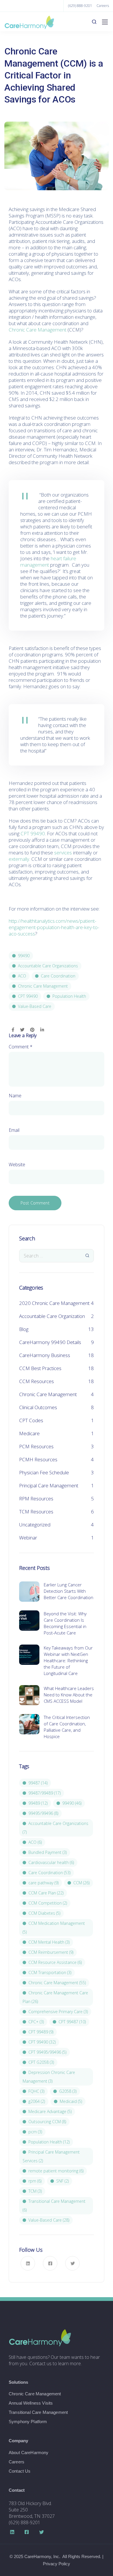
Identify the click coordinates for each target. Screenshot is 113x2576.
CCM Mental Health (49, 1942)
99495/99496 (43, 1813)
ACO (22, 976)
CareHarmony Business (45, 1355)
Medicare (29, 1433)
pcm (35, 2132)
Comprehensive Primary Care (58, 2012)
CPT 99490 (33, 833)
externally (19, 859)
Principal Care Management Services (51, 2156)
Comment (21, 1047)
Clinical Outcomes (38, 1407)
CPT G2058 (41, 2062)
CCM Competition (48, 1903)
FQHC (36, 2091)
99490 (24, 956)
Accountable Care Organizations (48, 966)
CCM (81, 1883)
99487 (38, 1783)
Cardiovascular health (51, 1862)
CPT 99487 (72, 2022)
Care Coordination (58, 976)
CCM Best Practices (40, 1368)
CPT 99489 (41, 2032)
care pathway (43, 1883)
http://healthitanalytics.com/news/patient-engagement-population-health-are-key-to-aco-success (54, 927)
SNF (62, 2181)
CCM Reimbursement (51, 1952)
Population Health (69, 996)
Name (15, 1096)
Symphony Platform (28, 2422)
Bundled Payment (48, 1852)
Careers (103, 6)
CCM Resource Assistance (55, 1962)
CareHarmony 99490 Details (50, 1342)
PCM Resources (36, 1446)
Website (17, 1165)
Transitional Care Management (54, 2206)
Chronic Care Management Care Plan (55, 1997)
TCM (35, 2191)
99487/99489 (44, 1793)
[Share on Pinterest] (32, 1030)
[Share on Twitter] (22, 1030)
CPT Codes (31, 1420)
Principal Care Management (49, 1485)
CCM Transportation (50, 1972)
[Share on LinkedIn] (42, 1030)
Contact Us (20, 2471)
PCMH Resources (38, 1459)
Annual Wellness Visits (31, 2403)
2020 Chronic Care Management (54, 1303)
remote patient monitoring (56, 2171)
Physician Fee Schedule (44, 1472)
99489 (38, 1803)
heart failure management (48, 562)
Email (14, 1130)
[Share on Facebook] (13, 1030)
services (63, 853)
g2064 (37, 2101)
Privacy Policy (57, 2564)
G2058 (68, 2091)
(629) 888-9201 (80, 6)
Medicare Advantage (50, 2111)
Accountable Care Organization (52, 1316)
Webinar (28, 1538)
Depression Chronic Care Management (49, 2077)
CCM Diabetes (44, 1913)
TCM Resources (36, 1512)
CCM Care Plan (46, 1893)
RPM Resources (36, 1498)
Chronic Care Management (38, 330)
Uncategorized (35, 1525)
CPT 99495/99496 (47, 2052)
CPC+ (36, 2022)
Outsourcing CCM (47, 2122)
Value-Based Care (35, 1006)
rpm (35, 2181)
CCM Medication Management (54, 1928)
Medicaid (71, 2101)
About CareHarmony (29, 2453)
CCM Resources (37, 1381)
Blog (24, 1329)
